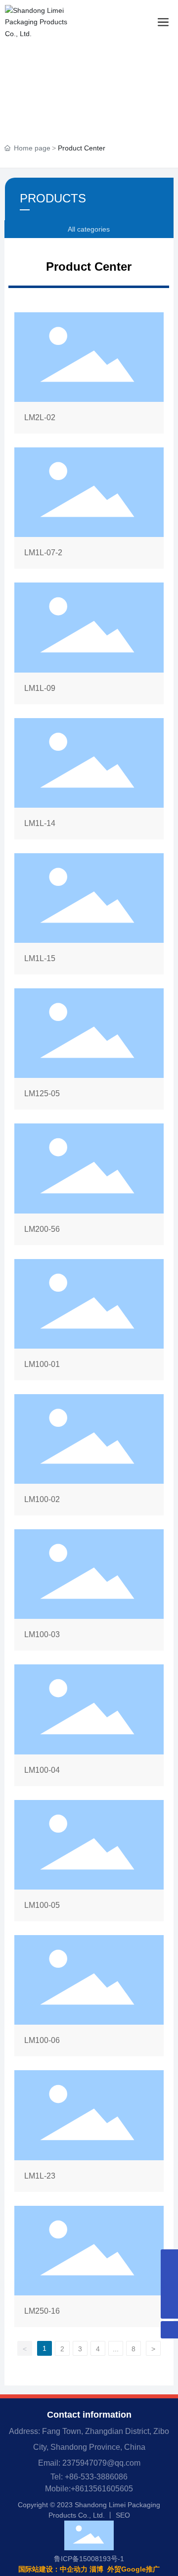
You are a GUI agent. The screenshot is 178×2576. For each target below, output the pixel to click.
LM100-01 (89, 1322)
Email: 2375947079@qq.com (89, 2463)
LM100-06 (89, 1998)
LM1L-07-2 (89, 510)
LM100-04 (89, 1727)
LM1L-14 (89, 781)
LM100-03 (89, 1592)
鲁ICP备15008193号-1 (89, 2559)
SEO (123, 2515)
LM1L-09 (89, 645)
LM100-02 (89, 1457)
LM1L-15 (89, 916)
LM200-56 (89, 1186)
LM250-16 (89, 2268)
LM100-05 (89, 1863)
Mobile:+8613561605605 (89, 2489)
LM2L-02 (89, 375)
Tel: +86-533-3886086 (89, 2477)
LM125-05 (89, 1051)
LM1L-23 (89, 2133)
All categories (89, 229)
